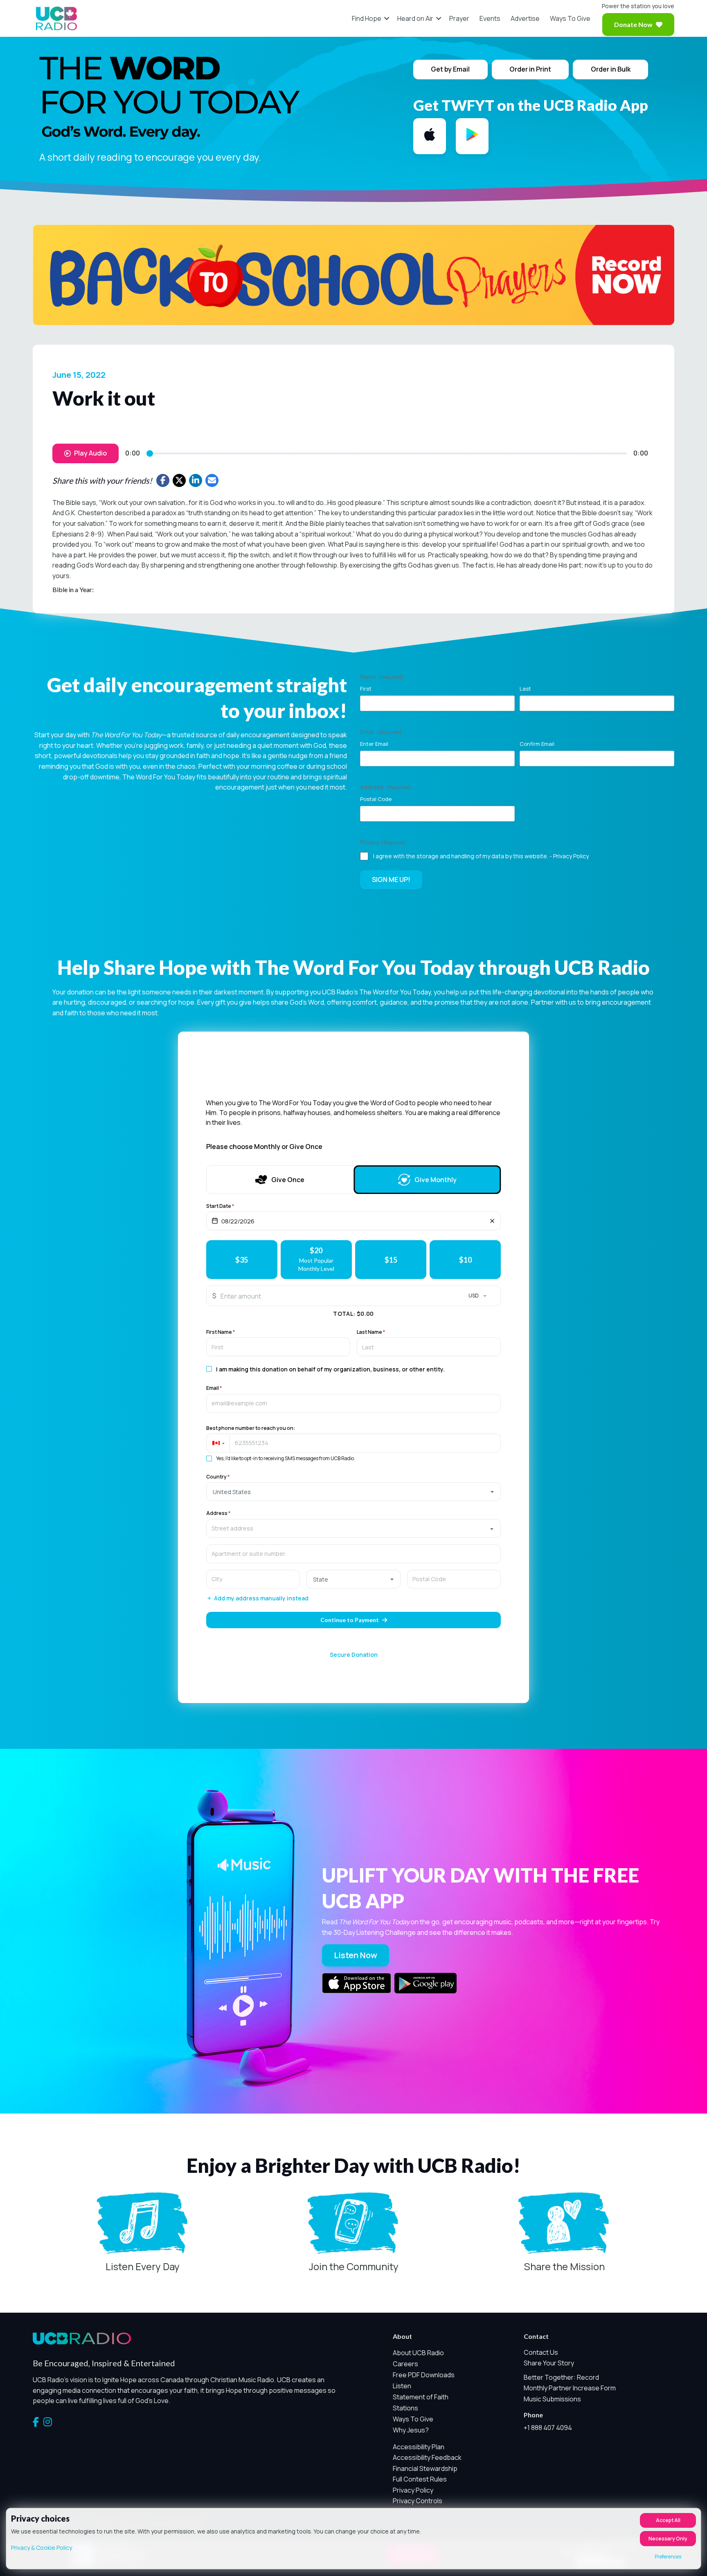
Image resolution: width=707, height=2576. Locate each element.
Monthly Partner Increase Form (570, 2388)
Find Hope (367, 18)
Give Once (288, 1180)
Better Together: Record (561, 2377)
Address (218, 1513)
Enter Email (374, 744)
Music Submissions (552, 2399)
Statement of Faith (421, 2397)
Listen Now (356, 1955)
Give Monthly (436, 1180)
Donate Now (633, 24)
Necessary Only (668, 2539)
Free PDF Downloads (424, 2375)
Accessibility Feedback (427, 2457)
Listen (402, 2386)
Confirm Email (537, 744)
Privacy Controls (418, 2501)
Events (490, 18)
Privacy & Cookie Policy (42, 2548)
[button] (387, 18)
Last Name (371, 1332)
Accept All (668, 2520)
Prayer (459, 18)
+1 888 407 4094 (548, 2428)
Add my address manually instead (261, 1599)
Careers (405, 2364)
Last (525, 689)
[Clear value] (492, 1221)
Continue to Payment (350, 1620)
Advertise (525, 18)
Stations (405, 2408)
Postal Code (376, 799)
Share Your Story (549, 2363)
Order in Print (530, 69)
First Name (221, 1332)
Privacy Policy (571, 856)
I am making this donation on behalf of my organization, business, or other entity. (330, 1369)
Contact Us (541, 2352)
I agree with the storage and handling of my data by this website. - (481, 856)
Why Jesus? (411, 2430)
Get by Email (450, 69)
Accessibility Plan (419, 2447)
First (366, 689)
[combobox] (354, 1528)
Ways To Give (570, 18)
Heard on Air (415, 18)
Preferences (668, 2557)
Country (218, 1477)
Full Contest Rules (420, 2479)
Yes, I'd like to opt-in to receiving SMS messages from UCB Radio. (286, 1459)
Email (214, 1388)
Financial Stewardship (425, 2468)
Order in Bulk (611, 69)
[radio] (242, 1260)
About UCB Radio (418, 2353)
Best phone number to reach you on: (251, 1428)
